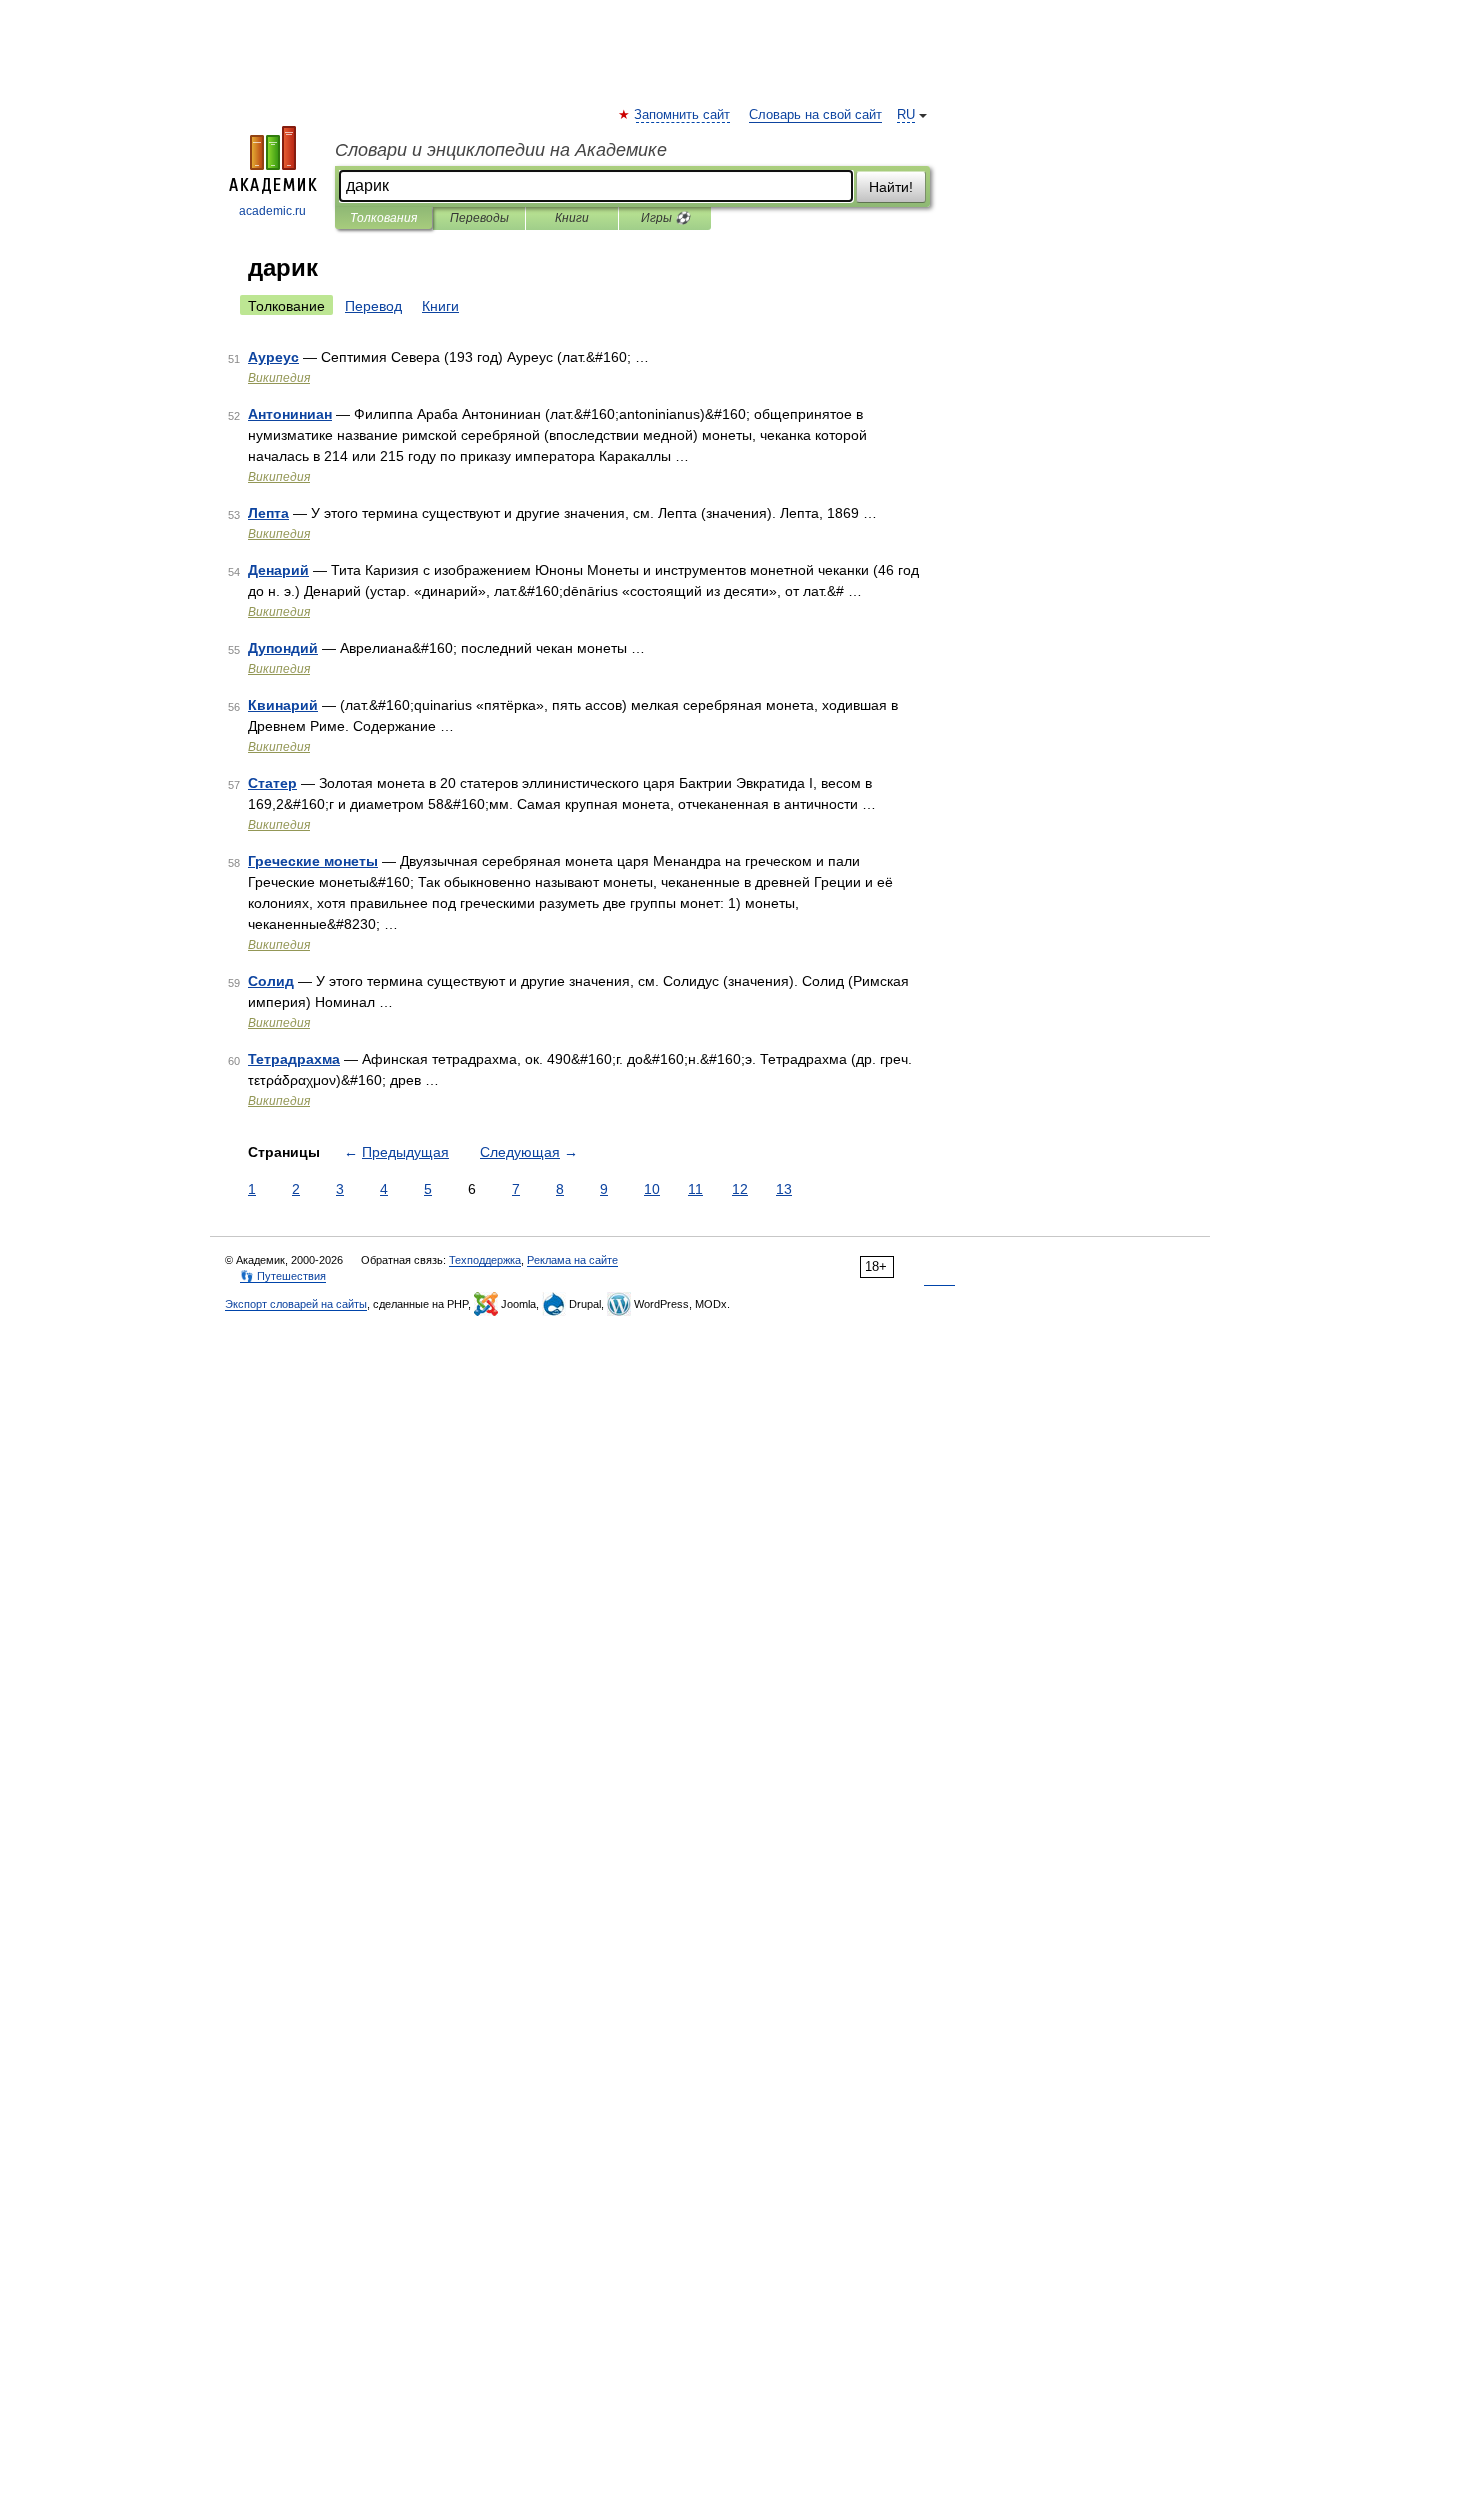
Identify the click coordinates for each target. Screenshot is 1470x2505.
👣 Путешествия (283, 1276)
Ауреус (273, 357)
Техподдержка (485, 1260)
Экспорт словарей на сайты (296, 1304)
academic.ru (272, 211)
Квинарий (283, 705)
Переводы (479, 218)
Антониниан (290, 414)
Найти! (891, 187)
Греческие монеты (313, 861)
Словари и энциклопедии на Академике (501, 150)
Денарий (278, 570)
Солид (271, 981)
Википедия (279, 378)
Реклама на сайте (572, 1260)
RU (906, 115)
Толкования (383, 218)
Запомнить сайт (683, 115)
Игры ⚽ (665, 218)
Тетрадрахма (294, 1059)
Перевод (373, 306)
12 (740, 1189)
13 (784, 1189)
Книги (572, 218)
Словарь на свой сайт (815, 115)
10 (652, 1189)
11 (695, 1189)
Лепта (268, 513)
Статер (272, 783)
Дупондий (283, 648)
